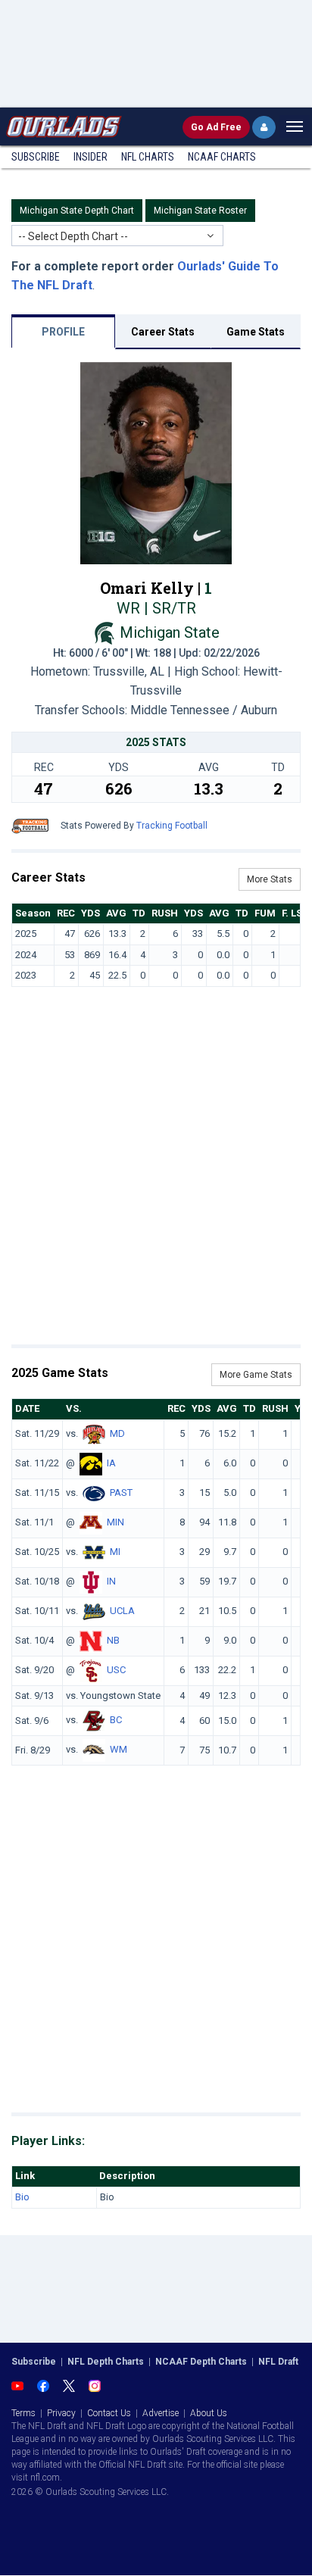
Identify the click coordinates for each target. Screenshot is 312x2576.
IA (111, 1463)
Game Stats (256, 332)
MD (117, 1433)
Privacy (61, 2413)
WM (119, 1750)
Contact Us (109, 2413)
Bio (22, 2197)
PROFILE (63, 332)
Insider (90, 157)
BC (116, 1720)
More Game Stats (256, 1375)
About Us (209, 2413)
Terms (23, 2413)
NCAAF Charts (222, 157)
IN (111, 1581)
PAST (121, 1493)
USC (116, 1670)
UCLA (122, 1611)
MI (115, 1552)
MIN (115, 1522)
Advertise (161, 2413)
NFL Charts (148, 157)
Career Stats (163, 332)
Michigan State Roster (200, 211)
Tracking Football (172, 826)
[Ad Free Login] (264, 127)
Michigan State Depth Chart (77, 211)
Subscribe (36, 157)
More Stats (270, 879)
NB (113, 1640)
